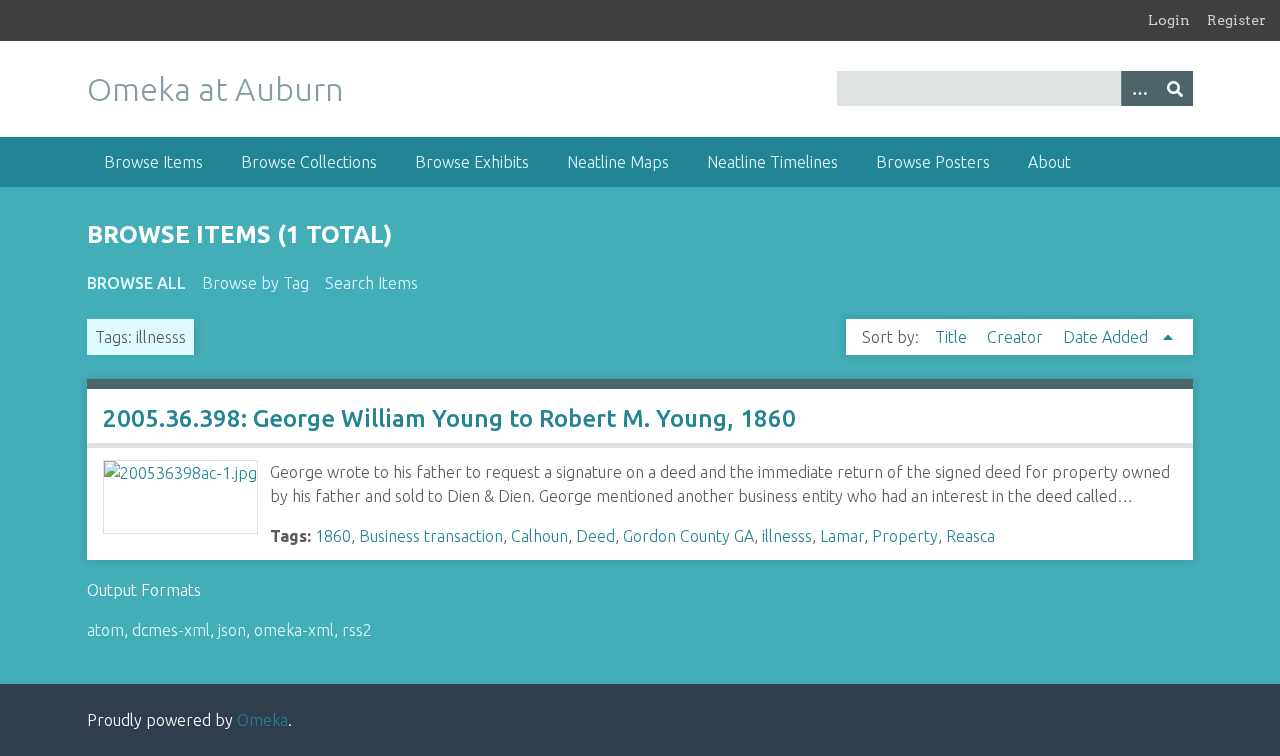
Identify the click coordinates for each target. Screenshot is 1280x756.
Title (953, 337)
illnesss (787, 536)
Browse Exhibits (472, 162)
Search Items (371, 283)
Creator (1017, 337)
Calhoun (539, 536)
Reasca (970, 536)
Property (905, 536)
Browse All (136, 283)
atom (105, 630)
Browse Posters (933, 162)
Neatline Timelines (772, 162)
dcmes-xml (171, 630)
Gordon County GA (688, 536)
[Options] (1139, 88)
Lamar (842, 536)
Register (1236, 20)
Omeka (262, 720)
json (232, 630)
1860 (333, 536)
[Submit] (1175, 88)
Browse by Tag (255, 283)
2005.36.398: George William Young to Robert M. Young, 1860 (449, 418)
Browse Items (153, 162)
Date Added (1107, 337)
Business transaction (431, 536)
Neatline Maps (618, 162)
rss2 (357, 630)
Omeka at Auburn (215, 89)
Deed (595, 536)
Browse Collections (309, 162)
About (1049, 162)
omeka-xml (294, 630)
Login (1169, 20)
